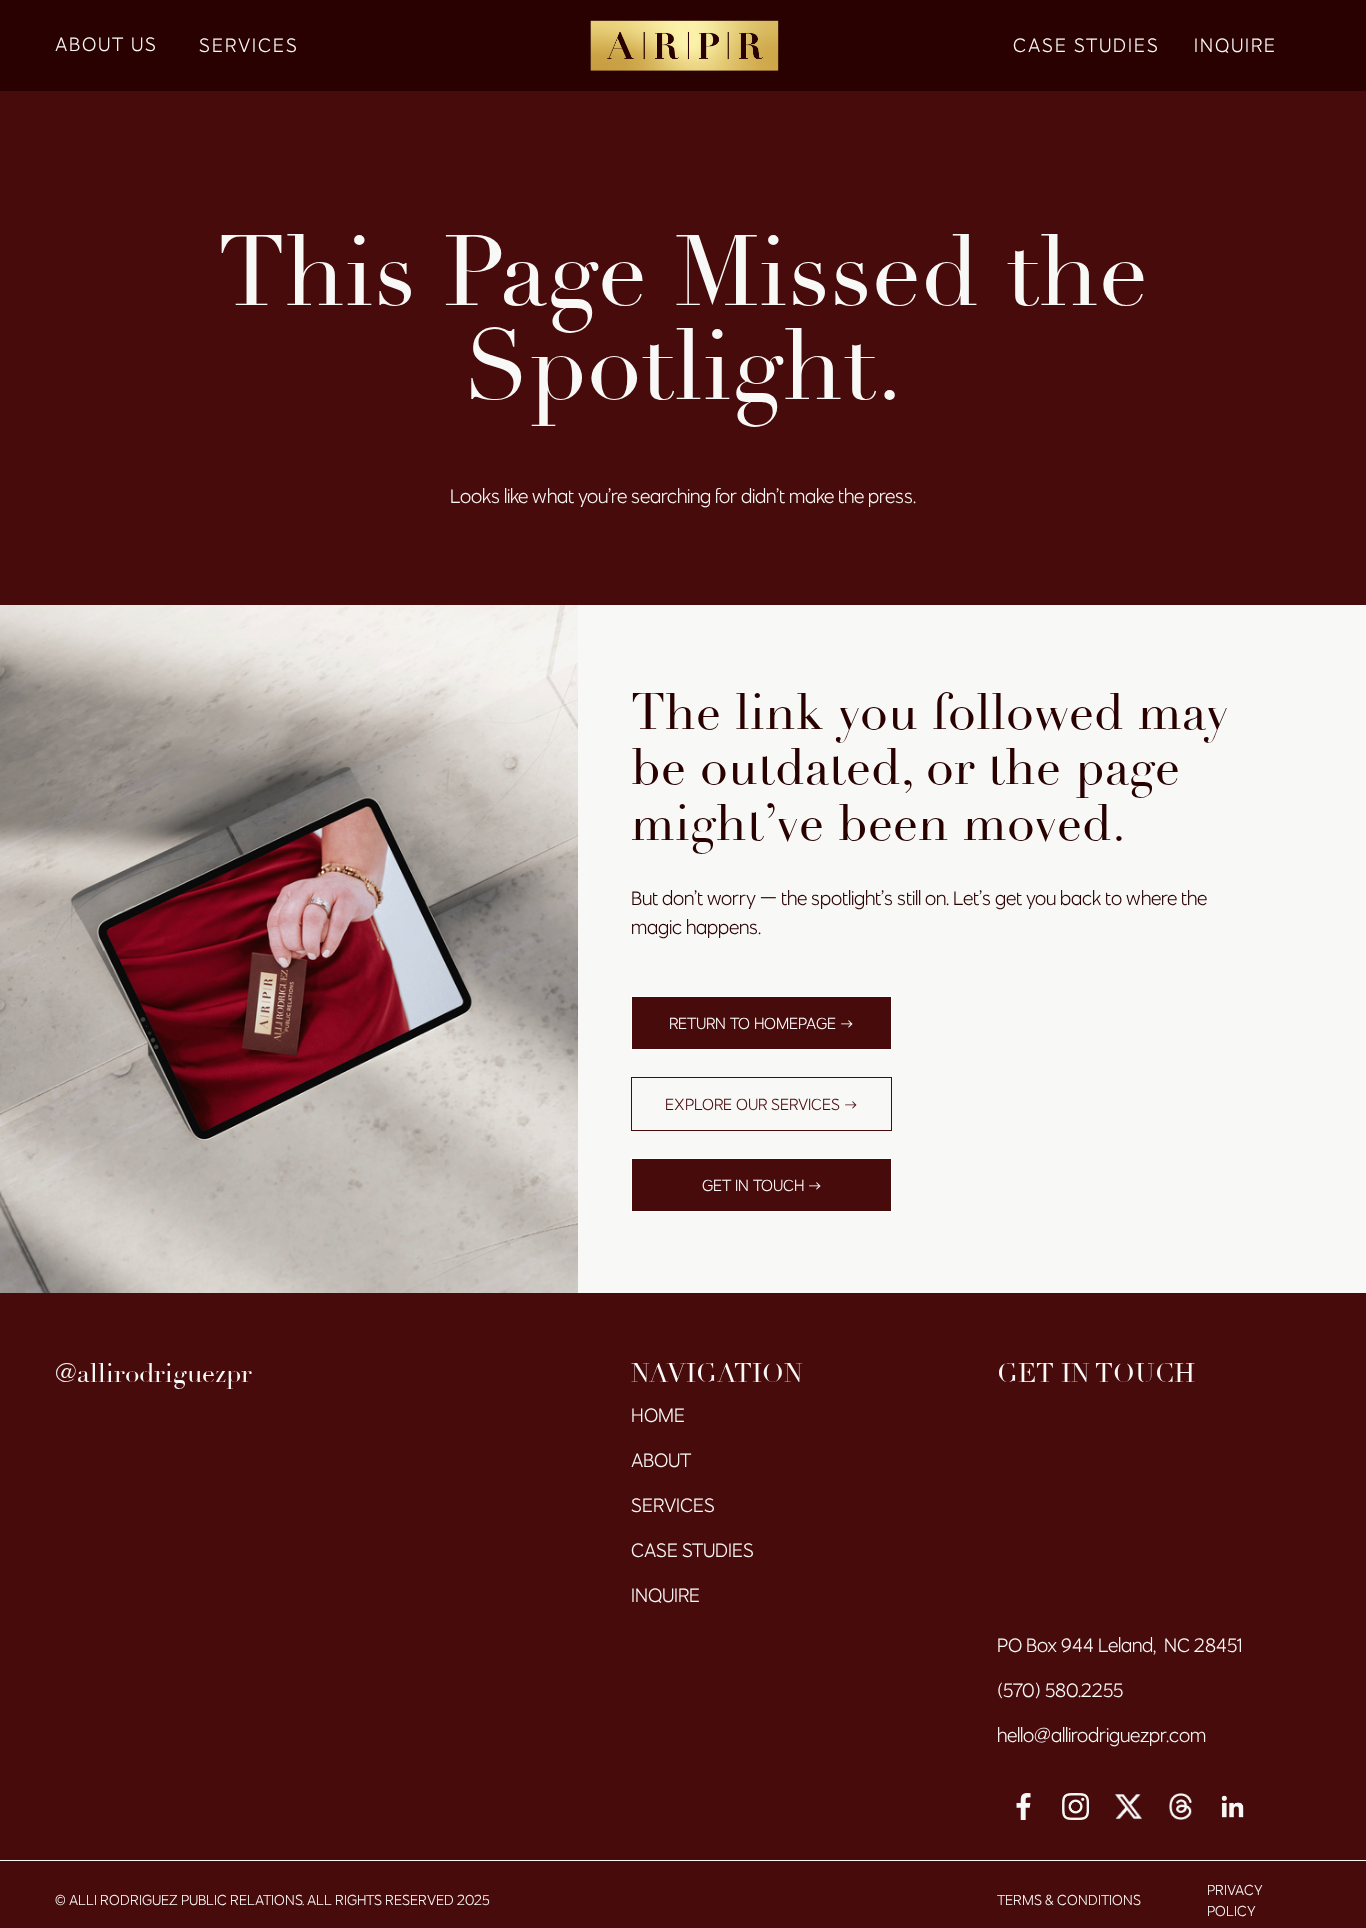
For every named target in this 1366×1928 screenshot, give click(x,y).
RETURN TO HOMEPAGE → (761, 1023)
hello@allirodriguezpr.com (1101, 1735)
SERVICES (249, 45)
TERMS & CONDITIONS (1069, 1900)
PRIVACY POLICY (1235, 1901)
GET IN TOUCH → (762, 1185)
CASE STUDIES (1086, 45)
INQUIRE (1235, 45)
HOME (658, 1415)
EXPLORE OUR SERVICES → (761, 1104)
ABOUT (661, 1460)
